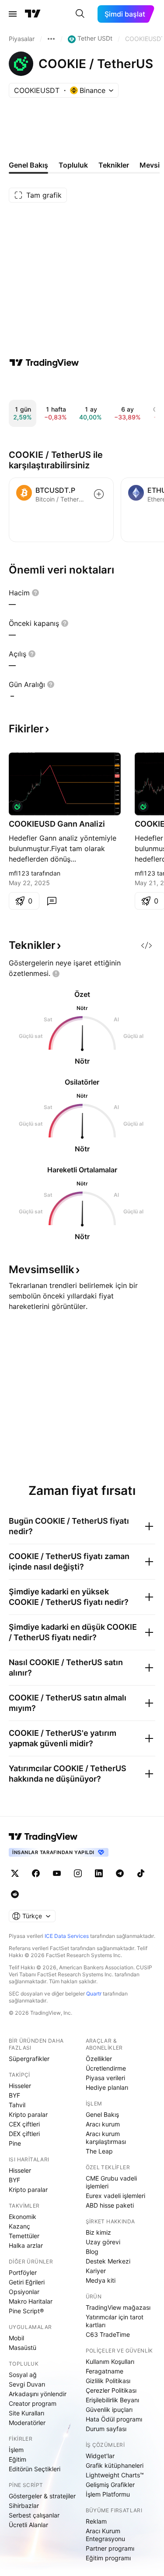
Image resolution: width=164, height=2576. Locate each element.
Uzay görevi (103, 2242)
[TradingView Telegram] (120, 1873)
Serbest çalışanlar (34, 2515)
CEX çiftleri (24, 2124)
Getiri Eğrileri (27, 2282)
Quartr (94, 1994)
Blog (92, 2251)
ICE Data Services (67, 1936)
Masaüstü (23, 2348)
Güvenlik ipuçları (109, 2409)
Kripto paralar (28, 2114)
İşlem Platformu (108, 2494)
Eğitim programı (108, 2558)
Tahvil (17, 2105)
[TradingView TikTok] (141, 1873)
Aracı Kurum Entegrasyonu (105, 2535)
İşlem (16, 2450)
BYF (14, 2095)
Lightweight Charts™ (115, 2475)
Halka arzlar (26, 2245)
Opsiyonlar (24, 2292)
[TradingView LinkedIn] (99, 1873)
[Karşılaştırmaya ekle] (99, 494)
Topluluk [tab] (73, 165)
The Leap (99, 2151)
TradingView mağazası (118, 2307)
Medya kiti (101, 2280)
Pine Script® (26, 2311)
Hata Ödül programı (114, 2419)
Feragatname (105, 2371)
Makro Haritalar (31, 2301)
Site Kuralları (26, 2413)
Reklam (96, 2521)
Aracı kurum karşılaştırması (106, 2138)
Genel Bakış (102, 2114)
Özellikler (99, 2059)
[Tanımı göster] (35, 593)
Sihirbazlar (24, 2506)
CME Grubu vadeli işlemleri (111, 2182)
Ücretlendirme (106, 2068)
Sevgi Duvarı (27, 2384)
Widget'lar (100, 2456)
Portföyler (23, 2272)
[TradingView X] (15, 1873)
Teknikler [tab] (114, 165)
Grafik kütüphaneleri (115, 2465)
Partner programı (110, 2548)
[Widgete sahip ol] (147, 945)
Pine (15, 2143)
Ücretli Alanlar (28, 2525)
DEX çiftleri (24, 2134)
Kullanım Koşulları (110, 2361)
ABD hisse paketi (110, 2205)
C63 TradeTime (108, 2334)
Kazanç (19, 2226)
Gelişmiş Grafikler (110, 2485)
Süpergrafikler (29, 2059)
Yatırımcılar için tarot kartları (115, 2321)
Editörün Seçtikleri (35, 2469)
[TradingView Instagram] (78, 1873)
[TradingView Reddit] (15, 1894)
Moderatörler (27, 2423)
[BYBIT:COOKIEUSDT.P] (17, 807)
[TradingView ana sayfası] (33, 14)
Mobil (16, 2338)
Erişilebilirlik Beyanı (112, 2400)
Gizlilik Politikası (108, 2381)
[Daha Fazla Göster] (51, 39)
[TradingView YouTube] (57, 1873)
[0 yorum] (52, 901)
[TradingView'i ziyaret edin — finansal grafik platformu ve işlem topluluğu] (44, 363)
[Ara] (80, 14)
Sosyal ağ (23, 2375)
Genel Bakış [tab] (28, 165)
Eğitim (17, 2459)
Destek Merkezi (108, 2261)
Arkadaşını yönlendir (38, 2394)
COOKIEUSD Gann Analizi (57, 824)
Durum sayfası (106, 2429)
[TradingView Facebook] (36, 1873)
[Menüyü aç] (13, 14)
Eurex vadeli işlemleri (115, 2196)
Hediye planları (107, 2087)
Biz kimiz (98, 2232)
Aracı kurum (103, 2124)
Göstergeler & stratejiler (42, 2496)
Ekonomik (23, 2217)
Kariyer (96, 2271)
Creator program (33, 2403)
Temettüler (24, 2236)
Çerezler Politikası (111, 2390)
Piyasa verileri (105, 2078)
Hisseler (20, 2086)
